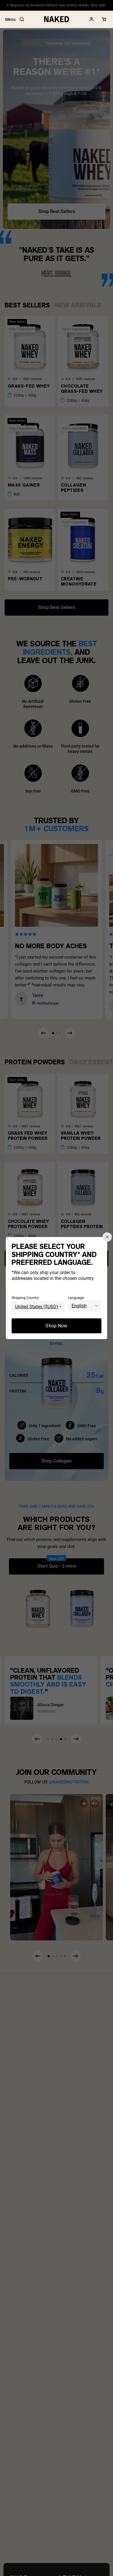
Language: (76, 1298)
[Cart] (104, 19)
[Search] (22, 19)
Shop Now (57, 1325)
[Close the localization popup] (107, 1237)
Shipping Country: (26, 1298)
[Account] (92, 19)
